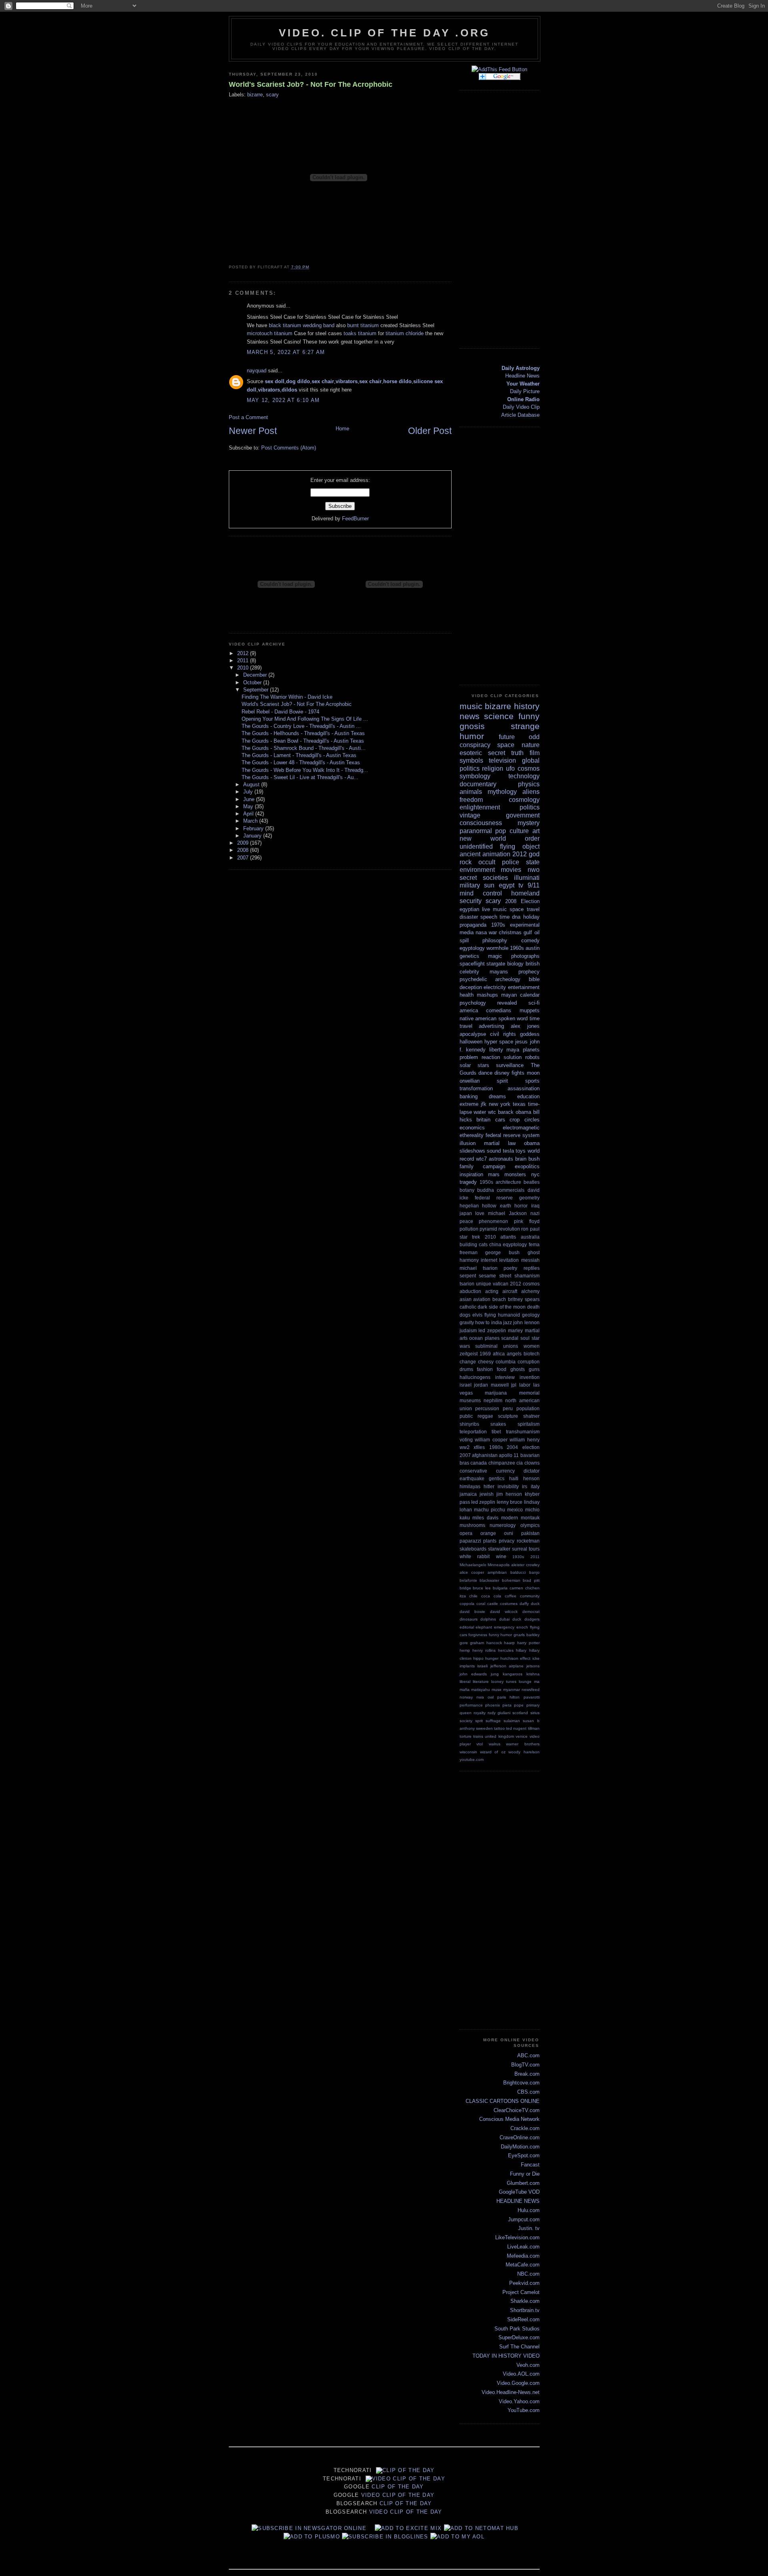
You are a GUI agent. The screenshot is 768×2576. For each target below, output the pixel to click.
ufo (510, 768)
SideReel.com (523, 2319)
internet (489, 1260)
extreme (469, 1104)
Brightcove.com (521, 2083)
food (502, 1369)
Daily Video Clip (521, 407)
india (497, 1322)
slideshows (472, 1151)
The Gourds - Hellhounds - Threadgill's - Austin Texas (303, 733)
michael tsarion (479, 1268)
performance (471, 1705)
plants (490, 1541)
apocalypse (473, 1034)
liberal (465, 1682)
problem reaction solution (491, 1057)
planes (492, 1338)
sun (489, 885)
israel (466, 1385)
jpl (514, 1385)
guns (534, 1369)
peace (466, 1221)
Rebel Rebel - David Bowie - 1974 (280, 712)
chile (473, 1596)
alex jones (525, 1026)
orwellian (470, 1081)
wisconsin (468, 1752)
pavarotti (532, 1697)
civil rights (503, 1034)
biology (515, 964)
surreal (520, 1549)
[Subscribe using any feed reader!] (499, 69)
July (249, 792)
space (506, 745)
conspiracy (475, 745)
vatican (501, 1284)
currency (505, 1471)
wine (501, 1556)
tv (521, 885)
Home (342, 429)
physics (529, 784)
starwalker (499, 1549)
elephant (484, 1627)
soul (525, 1338)
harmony (469, 1260)
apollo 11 (509, 1455)
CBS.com (528, 2092)
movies (511, 870)
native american (478, 1018)
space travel (524, 909)
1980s (496, 1447)
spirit (502, 1081)
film (535, 753)
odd (534, 737)
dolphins (488, 1619)
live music (494, 909)
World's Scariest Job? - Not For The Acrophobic (311, 84)
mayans (499, 972)
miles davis (485, 1518)
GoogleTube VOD (519, 2192)
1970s (498, 925)
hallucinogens (475, 1377)
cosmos (529, 768)
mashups (487, 995)
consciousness (481, 823)
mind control (481, 893)
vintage (470, 815)
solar (465, 1065)
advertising (491, 1026)
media (467, 932)
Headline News (522, 376)
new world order (500, 838)
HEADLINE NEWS (518, 2201)
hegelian (469, 1206)
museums (470, 1400)
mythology (502, 792)
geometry (529, 1198)
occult (487, 862)
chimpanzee (502, 1463)
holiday (531, 917)
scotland (520, 1713)
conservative (473, 1471)
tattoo (499, 1728)
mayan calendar (520, 995)
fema (534, 1244)
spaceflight (472, 964)
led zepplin (483, 1502)
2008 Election (522, 901)
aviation (482, 1299)
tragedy (468, 1182)
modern (510, 1518)
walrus (495, 1744)
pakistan (530, 1533)
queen (466, 1713)
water (480, 1112)
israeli (482, 1666)
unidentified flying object (500, 846)
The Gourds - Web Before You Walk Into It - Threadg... (305, 770)
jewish (487, 1494)
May (249, 806)
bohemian (511, 1580)
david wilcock (504, 1612)
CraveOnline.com (520, 2137)
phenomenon (493, 1221)
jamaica (468, 1494)
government (523, 815)
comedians (499, 1010)
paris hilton (508, 1697)
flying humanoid (502, 1315)
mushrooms (472, 1525)
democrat (531, 1612)
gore (464, 1643)
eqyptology (515, 1244)
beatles (532, 1182)
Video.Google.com (518, 2383)
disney (502, 1073)
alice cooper (472, 1572)
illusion (468, 1143)
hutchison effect (515, 1658)
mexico (515, 1510)
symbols (471, 760)
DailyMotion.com (520, 2147)
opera (466, 1533)
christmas (510, 932)
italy (535, 1486)
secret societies (484, 878)
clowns (532, 1463)
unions (511, 1346)
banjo (534, 1572)
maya (513, 1050)
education (528, 1096)
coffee (511, 1596)
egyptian (469, 909)
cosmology (524, 800)
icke (536, 1658)
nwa (480, 1697)
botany (467, 1190)
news (470, 716)
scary (272, 95)
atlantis (508, 1237)
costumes (509, 1604)
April (249, 814)
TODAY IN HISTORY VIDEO (506, 2356)
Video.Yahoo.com (519, 2401)
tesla (508, 1151)
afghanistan (485, 1455)
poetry (510, 1268)
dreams (497, 1096)
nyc (535, 1174)
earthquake (472, 1478)
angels (514, 1354)
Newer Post (253, 431)
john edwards (473, 1674)
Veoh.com (528, 2365)
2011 (244, 660)
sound (494, 1151)
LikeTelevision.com (517, 2237)
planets (531, 1050)
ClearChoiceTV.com (517, 2110)
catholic (468, 1307)
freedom (471, 800)
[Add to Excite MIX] (408, 2528)
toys (521, 1151)
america (469, 1010)
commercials (511, 1190)
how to (482, 1322)
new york (500, 1104)
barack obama (515, 1112)
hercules (506, 1650)
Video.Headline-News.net (511, 2392)
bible (534, 979)
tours (534, 1549)
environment (477, 870)
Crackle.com (525, 2128)
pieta (507, 1705)
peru (508, 1408)
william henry (525, 1440)
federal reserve (494, 1198)
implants (467, 1666)
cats (483, 1244)
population (528, 1408)
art (536, 831)
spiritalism (529, 1424)
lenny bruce (510, 1502)
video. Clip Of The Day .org (384, 33)
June (250, 799)
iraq (535, 1206)
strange (525, 726)
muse (497, 1690)
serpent (468, 1276)
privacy (507, 1541)
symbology (475, 776)
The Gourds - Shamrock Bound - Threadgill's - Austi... (304, 748)
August (252, 784)
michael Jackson (507, 1213)
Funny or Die (525, 2174)
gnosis (472, 726)
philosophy (495, 940)
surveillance (510, 1065)
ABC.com (528, 2055)
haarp (509, 1643)
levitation (509, 1260)
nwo (534, 870)
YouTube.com (524, 2410)
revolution (509, 1229)
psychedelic (473, 979)
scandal (510, 1338)
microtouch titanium (270, 333)
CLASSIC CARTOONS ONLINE (503, 2101)
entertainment (524, 987)
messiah (530, 1260)
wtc (492, 1112)
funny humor (501, 1635)
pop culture (512, 831)
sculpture (508, 1416)
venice (522, 1736)
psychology (473, 1003)
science (499, 716)
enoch (522, 1627)
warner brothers (523, 1744)
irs (525, 1486)
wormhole (497, 948)
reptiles (532, 1268)
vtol (480, 1744)
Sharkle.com (525, 2301)
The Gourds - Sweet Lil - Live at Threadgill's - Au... (300, 777)
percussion (487, 1408)
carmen (516, 1588)
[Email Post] (312, 267)
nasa (481, 932)
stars (483, 1065)
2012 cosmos (525, 1284)
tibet (496, 1432)
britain (483, 1120)
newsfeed (531, 1690)
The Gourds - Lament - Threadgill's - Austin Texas (299, 755)
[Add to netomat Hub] (481, 2528)
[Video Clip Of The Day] (309, 2528)
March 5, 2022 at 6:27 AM (286, 352)
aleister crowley (525, 1565)
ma (537, 1682)
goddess (530, 1034)
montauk (530, 1518)
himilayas (470, 1486)
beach (499, 1299)
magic (495, 956)
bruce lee (482, 1588)
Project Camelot (521, 2292)
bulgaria (500, 1588)
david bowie (472, 1612)
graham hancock (486, 1643)
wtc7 (481, 1159)
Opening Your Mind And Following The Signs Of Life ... (305, 719)
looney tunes (504, 1682)
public (466, 1416)
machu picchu (490, 1510)
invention (530, 1377)
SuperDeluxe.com (519, 2337)
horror (521, 1206)
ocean (476, 1338)
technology (524, 776)
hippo (478, 1658)
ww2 (465, 1447)
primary (533, 1705)
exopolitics (527, 1166)
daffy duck (530, 1604)
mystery (529, 823)
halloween (471, 1042)
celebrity (469, 972)
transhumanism (523, 1432)
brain (521, 1159)
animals (471, 792)
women (532, 1346)
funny (529, 716)
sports (532, 1081)
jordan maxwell (491, 1385)
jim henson (509, 1494)
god (534, 854)
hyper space (499, 1042)
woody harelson (524, 1752)
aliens (531, 792)
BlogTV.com (525, 2065)
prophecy (529, 972)
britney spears (524, 1299)
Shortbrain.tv (525, 2310)
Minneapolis (499, 1565)
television (502, 760)
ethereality (472, 1135)
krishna (533, 1674)
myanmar (512, 1690)
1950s (486, 1182)
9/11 (534, 885)
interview (505, 1377)
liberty (496, 1050)
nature (531, 745)
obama (532, 1143)
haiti (514, 1478)
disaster (469, 917)
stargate (496, 964)
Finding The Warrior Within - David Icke (287, 697)
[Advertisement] (508, 218)
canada (479, 1463)
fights (518, 1073)
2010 (244, 668)
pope (519, 1705)
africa (499, 1354)
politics (530, 807)
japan (466, 1213)
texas (519, 1104)
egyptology (472, 948)
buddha (486, 1190)
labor (525, 1385)
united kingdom (499, 1736)
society (466, 1721)
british (533, 964)
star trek (470, 1237)
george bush (502, 1252)
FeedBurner (355, 519)
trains (478, 1736)
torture (466, 1736)
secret (497, 753)
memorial (529, 1393)
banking (469, 1096)
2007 (244, 858)
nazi (535, 1213)
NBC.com (528, 2274)
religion (493, 768)
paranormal (476, 831)
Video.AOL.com (521, 2374)
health (467, 995)
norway (466, 1697)
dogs (465, 1315)
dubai (504, 1619)
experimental (525, 925)
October (253, 682)
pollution (469, 1229)
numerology (503, 1525)
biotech (532, 1354)
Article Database (520, 415)
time (505, 917)
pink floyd (527, 1221)
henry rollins (484, 1650)
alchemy (530, 1291)
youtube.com (472, 1760)
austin (533, 948)
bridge (465, 1588)
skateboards (473, 1549)
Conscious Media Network (509, 2119)
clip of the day (409, 2470)
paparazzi (470, 1541)
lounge (525, 1682)
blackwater (489, 1580)
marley (515, 1330)
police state (521, 862)
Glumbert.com (523, 2183)
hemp (465, 1650)
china (495, 1244)
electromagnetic (521, 1128)
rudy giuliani (499, 1713)
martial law (500, 1143)
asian (466, 1299)
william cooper (491, 1440)
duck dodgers (526, 1619)
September (257, 690)
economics (472, 1128)
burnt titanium (363, 325)
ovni (509, 1533)
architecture (508, 1182)
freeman (469, 1252)
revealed (507, 1003)
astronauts (501, 1159)
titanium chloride (405, 333)
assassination (524, 1088)
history (527, 706)
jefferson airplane (507, 1666)
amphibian (497, 1572)
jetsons (533, 1666)
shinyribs (469, 1424)
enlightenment (480, 807)
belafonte (468, 1580)
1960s (517, 948)
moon (533, 1073)
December (256, 675)
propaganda (473, 925)
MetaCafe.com (523, 2265)
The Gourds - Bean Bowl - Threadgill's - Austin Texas (303, 741)
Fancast (530, 2165)
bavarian (530, 1455)
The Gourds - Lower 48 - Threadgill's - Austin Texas (301, 762)
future (507, 737)
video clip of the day (409, 2479)
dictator (532, 1471)
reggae (485, 1416)
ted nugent (516, 1728)
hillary (521, 1650)
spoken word (513, 1018)
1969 (485, 1354)
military (470, 885)
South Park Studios (517, 2329)
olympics (530, 1525)
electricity (495, 987)
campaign (494, 1166)
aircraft (510, 1291)
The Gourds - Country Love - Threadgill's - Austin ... (301, 726)
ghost (534, 1252)
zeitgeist (469, 1354)
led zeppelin (492, 1330)
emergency (504, 1627)
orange (488, 1533)
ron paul (530, 1229)
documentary (478, 784)
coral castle (487, 1604)
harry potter (528, 1643)
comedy (530, 940)
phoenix (493, 1705)
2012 (244, 653)
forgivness (478, 1635)
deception (471, 987)
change (468, 1362)
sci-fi (534, 1003)
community (530, 1596)
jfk (484, 1104)
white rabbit (475, 1556)
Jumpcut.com (524, 2219)
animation (496, 854)
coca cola (491, 1596)
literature (481, 1682)
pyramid (488, 1229)
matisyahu (481, 1690)
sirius (535, 1713)
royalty (480, 1713)
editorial (467, 1627)
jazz (508, 1322)
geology (531, 1315)
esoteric (471, 753)
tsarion (467, 1284)
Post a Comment (248, 417)
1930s (518, 1557)
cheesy (486, 1362)
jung (495, 1674)
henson (531, 1478)
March (251, 821)
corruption (529, 1362)
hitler (489, 1486)
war (493, 932)
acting (492, 1291)
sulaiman (512, 1721)
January (253, 836)
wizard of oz (493, 1752)
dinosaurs (469, 1619)
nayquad (257, 371)
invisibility (508, 1486)
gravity (467, 1322)
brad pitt (531, 1580)
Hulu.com (529, 2210)
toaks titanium (360, 333)
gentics (497, 1478)
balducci (518, 1572)
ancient (470, 854)
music (471, 706)
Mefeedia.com (523, 2256)
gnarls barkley (527, 1635)
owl (491, 1697)
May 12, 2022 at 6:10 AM (283, 400)
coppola (467, 1604)
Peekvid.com (524, 2283)
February (254, 828)
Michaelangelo (473, 1565)
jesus (521, 1042)
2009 (244, 843)
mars (494, 1174)
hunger (492, 1658)
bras (464, 1463)
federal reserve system (513, 1135)
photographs (525, 956)
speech (489, 917)
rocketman (528, 1541)
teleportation (473, 1432)
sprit (479, 1721)
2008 (244, 850)
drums (466, 1369)
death (533, 1307)
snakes (498, 1424)
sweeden (484, 1728)
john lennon (526, 1322)
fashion (485, 1369)
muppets (530, 1010)
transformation (476, 1088)
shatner (531, 1416)
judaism (468, 1330)
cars (500, 1120)
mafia (465, 1690)
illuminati (527, 878)
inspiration (471, 1174)
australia (530, 1237)
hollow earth (497, 1206)
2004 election (523, 1447)
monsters (515, 1174)
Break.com (527, 2074)
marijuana (496, 1393)
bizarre (255, 95)
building (468, 1244)
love (480, 1213)
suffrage (493, 1721)
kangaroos (513, 1674)
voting (466, 1440)
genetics (469, 956)
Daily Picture (525, 391)
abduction (470, 1291)
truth (517, 753)
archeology (508, 979)
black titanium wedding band (302, 325)
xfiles (479, 1447)
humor (472, 736)
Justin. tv (529, 2228)
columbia (506, 1362)
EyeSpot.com (524, 2155)
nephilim (493, 1400)
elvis (477, 1315)
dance (485, 1073)
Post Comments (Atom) (289, 448)
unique (484, 1284)
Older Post (430, 431)
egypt (507, 885)
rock (466, 862)
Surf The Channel (519, 2347)
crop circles (525, 1120)
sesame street (495, 1276)
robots (532, 1057)
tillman (534, 1728)
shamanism (527, 1276)
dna (516, 917)
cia (520, 1463)
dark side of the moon (502, 1307)
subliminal (486, 1346)
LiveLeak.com (523, 2247)
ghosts (518, 1369)
